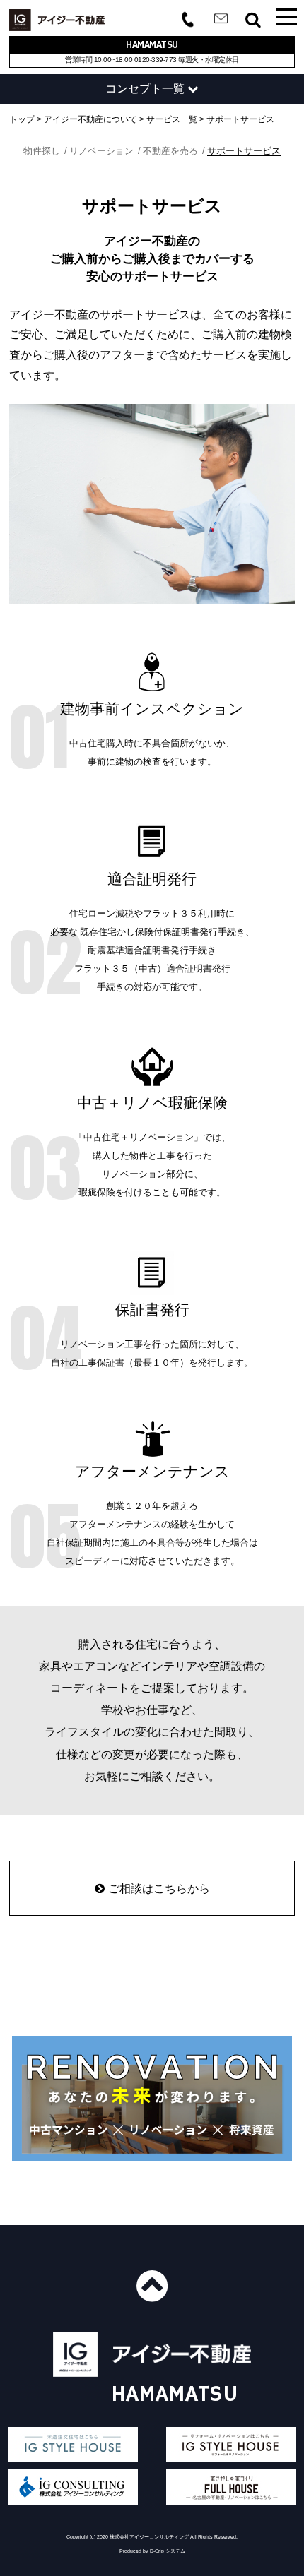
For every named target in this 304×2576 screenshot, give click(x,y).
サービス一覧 (172, 119)
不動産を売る (170, 151)
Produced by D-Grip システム (152, 2551)
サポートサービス (240, 119)
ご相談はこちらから (159, 1888)
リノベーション (101, 151)
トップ (22, 119)
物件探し (42, 151)
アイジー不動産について (90, 119)
